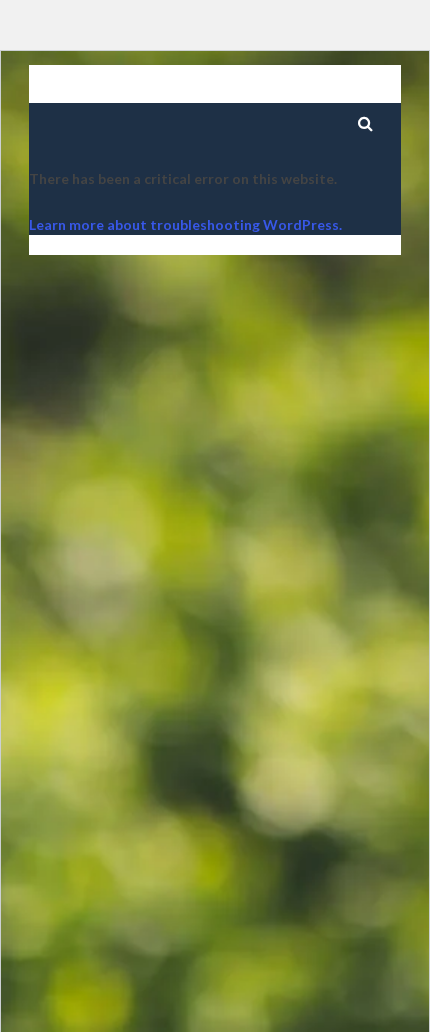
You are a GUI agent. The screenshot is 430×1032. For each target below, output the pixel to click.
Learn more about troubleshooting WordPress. (185, 224)
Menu (312, 88)
